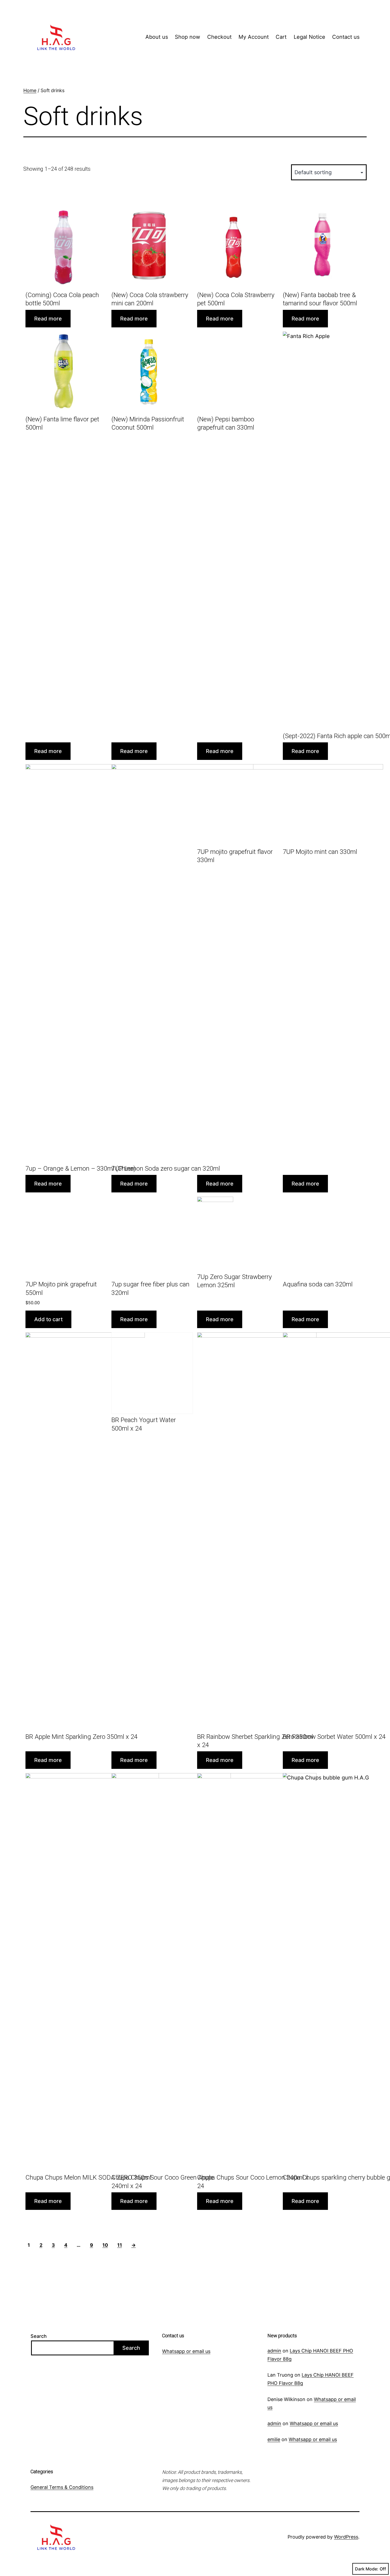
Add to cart (48, 1319)
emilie (274, 2439)
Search (39, 2336)
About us (157, 37)
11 (120, 2245)
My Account (254, 37)
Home (30, 90)
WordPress (346, 2537)
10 (105, 2245)
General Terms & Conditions (62, 2487)
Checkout (219, 37)
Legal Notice (309, 37)
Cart (281, 37)
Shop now (187, 37)
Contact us (346, 37)
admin (274, 2351)
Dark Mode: (367, 2569)
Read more (48, 319)
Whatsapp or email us (186, 2351)
